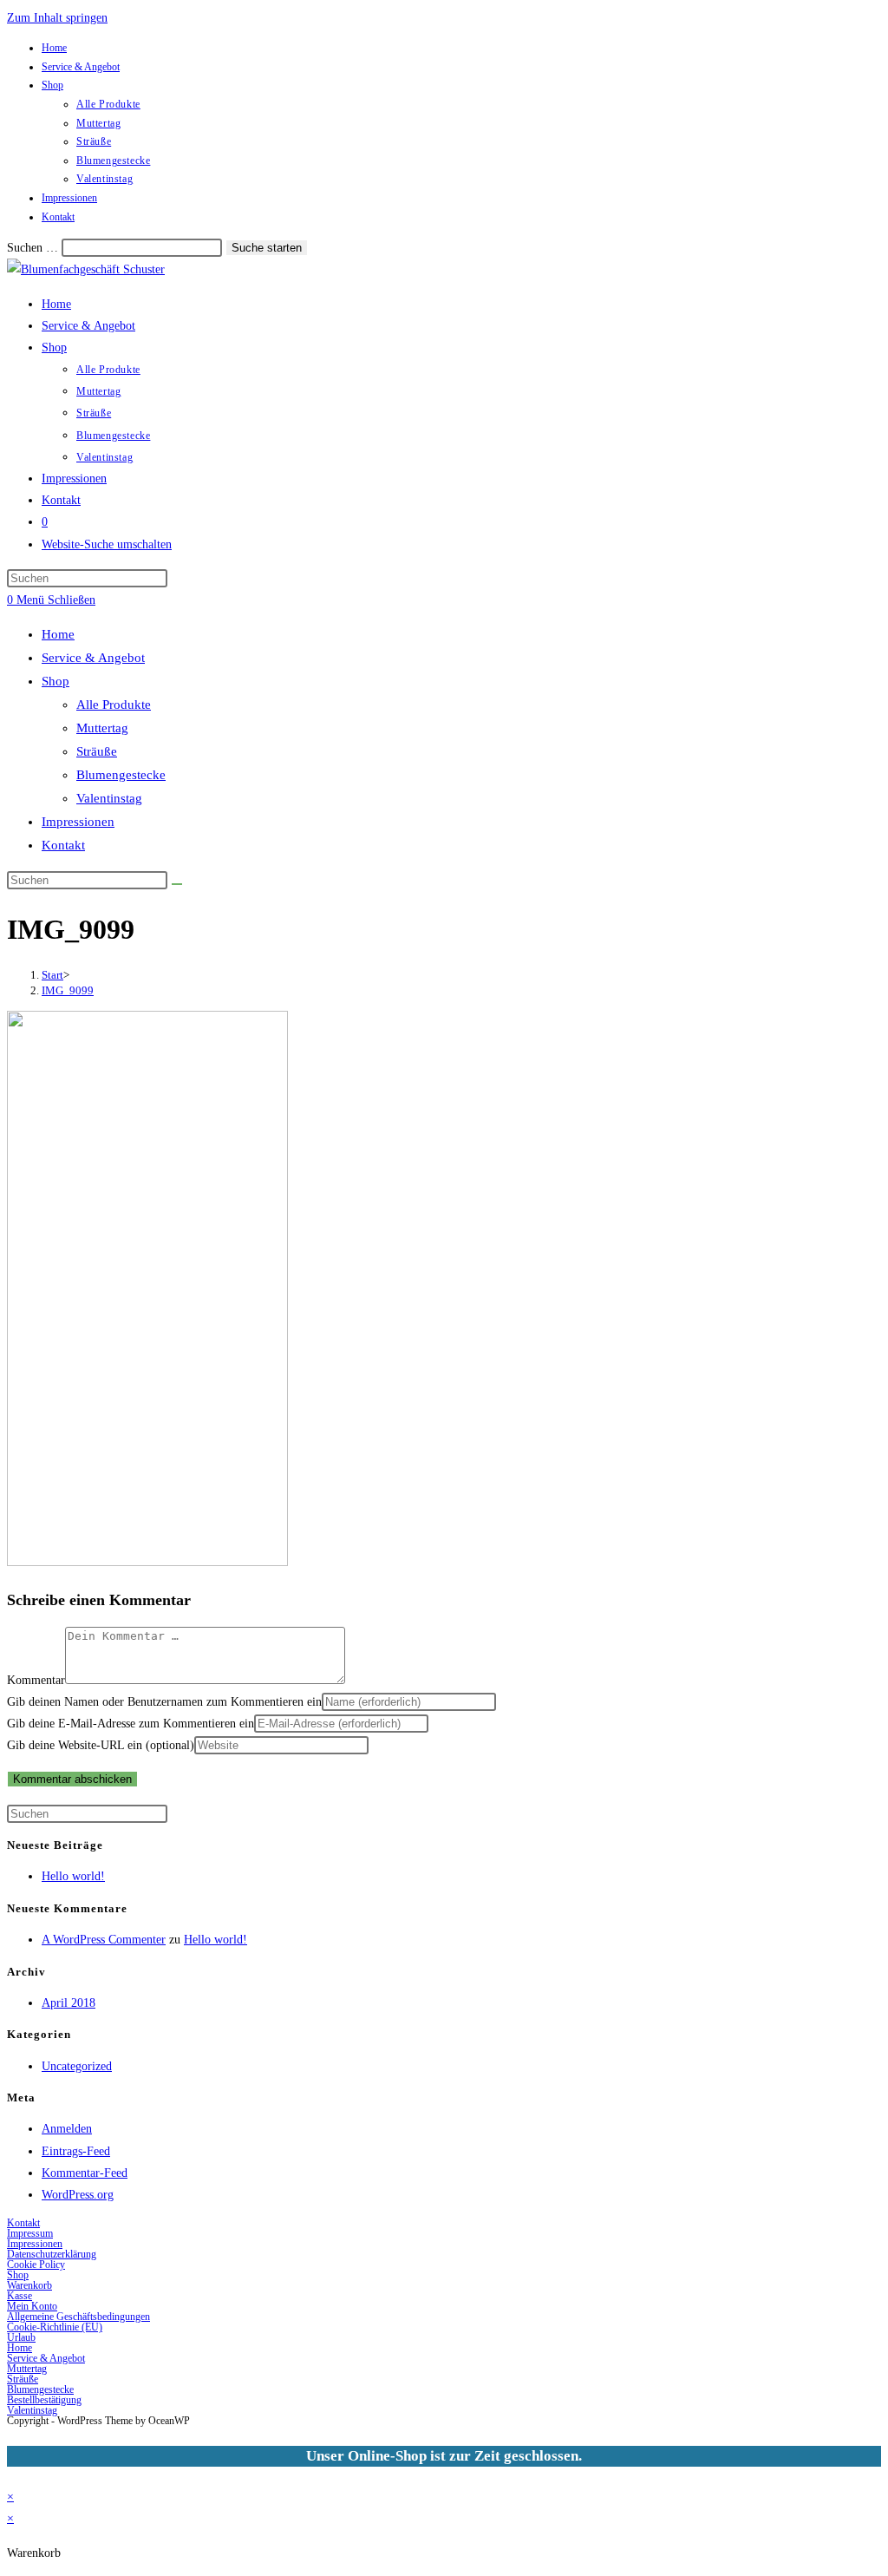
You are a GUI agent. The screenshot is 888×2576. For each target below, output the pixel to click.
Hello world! (73, 1876)
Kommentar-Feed (85, 2173)
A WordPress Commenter (104, 1940)
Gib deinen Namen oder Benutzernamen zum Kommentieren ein (164, 1702)
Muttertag (98, 123)
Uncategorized (77, 2066)
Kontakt (58, 217)
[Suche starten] (177, 884)
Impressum (30, 2233)
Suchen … (33, 248)
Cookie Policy (36, 2265)
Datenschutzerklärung (52, 2254)
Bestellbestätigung (44, 2400)
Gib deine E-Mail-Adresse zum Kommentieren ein (131, 1724)
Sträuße (94, 141)
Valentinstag (104, 179)
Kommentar (36, 1680)
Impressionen (69, 198)
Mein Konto (32, 2306)
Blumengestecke (113, 161)
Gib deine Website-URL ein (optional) (101, 1745)
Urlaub (21, 2337)
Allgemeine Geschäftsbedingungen (78, 2317)
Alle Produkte (108, 104)
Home (54, 48)
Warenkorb (29, 2285)
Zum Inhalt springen (57, 18)
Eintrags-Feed (76, 2151)
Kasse (20, 2296)
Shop (52, 85)
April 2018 (69, 2003)
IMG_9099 (68, 990)
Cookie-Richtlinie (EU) (55, 2327)
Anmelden (67, 2129)
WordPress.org (78, 2195)
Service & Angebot (81, 67)
